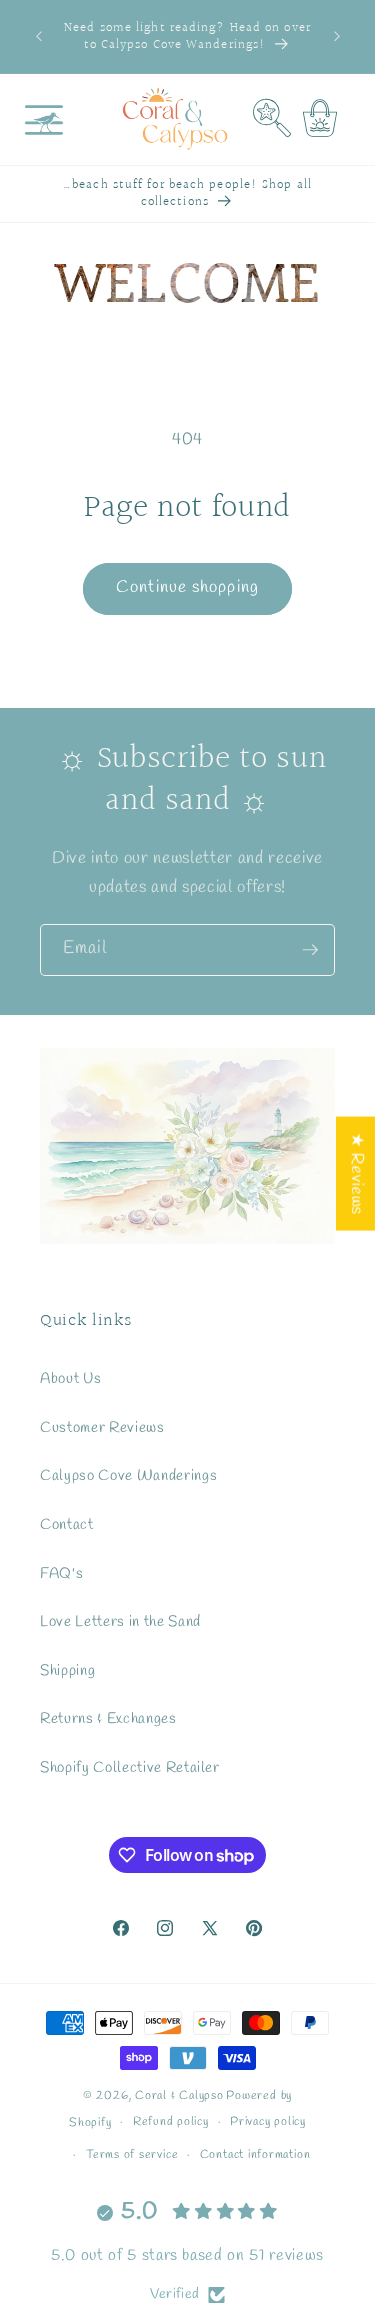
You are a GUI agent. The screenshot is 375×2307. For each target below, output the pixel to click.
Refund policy (171, 2122)
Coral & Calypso (179, 2096)
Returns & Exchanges (108, 1719)
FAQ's (61, 1574)
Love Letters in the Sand (120, 1622)
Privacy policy (268, 2122)
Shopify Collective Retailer (130, 1768)
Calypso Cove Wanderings (128, 1476)
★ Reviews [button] (356, 1173)
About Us (70, 1379)
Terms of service (132, 2155)
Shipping (67, 1671)
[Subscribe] (310, 950)
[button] (44, 119)
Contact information (255, 2155)
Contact (67, 1525)
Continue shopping (187, 588)
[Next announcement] (337, 37)
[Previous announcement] (39, 37)
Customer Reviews (102, 1428)
